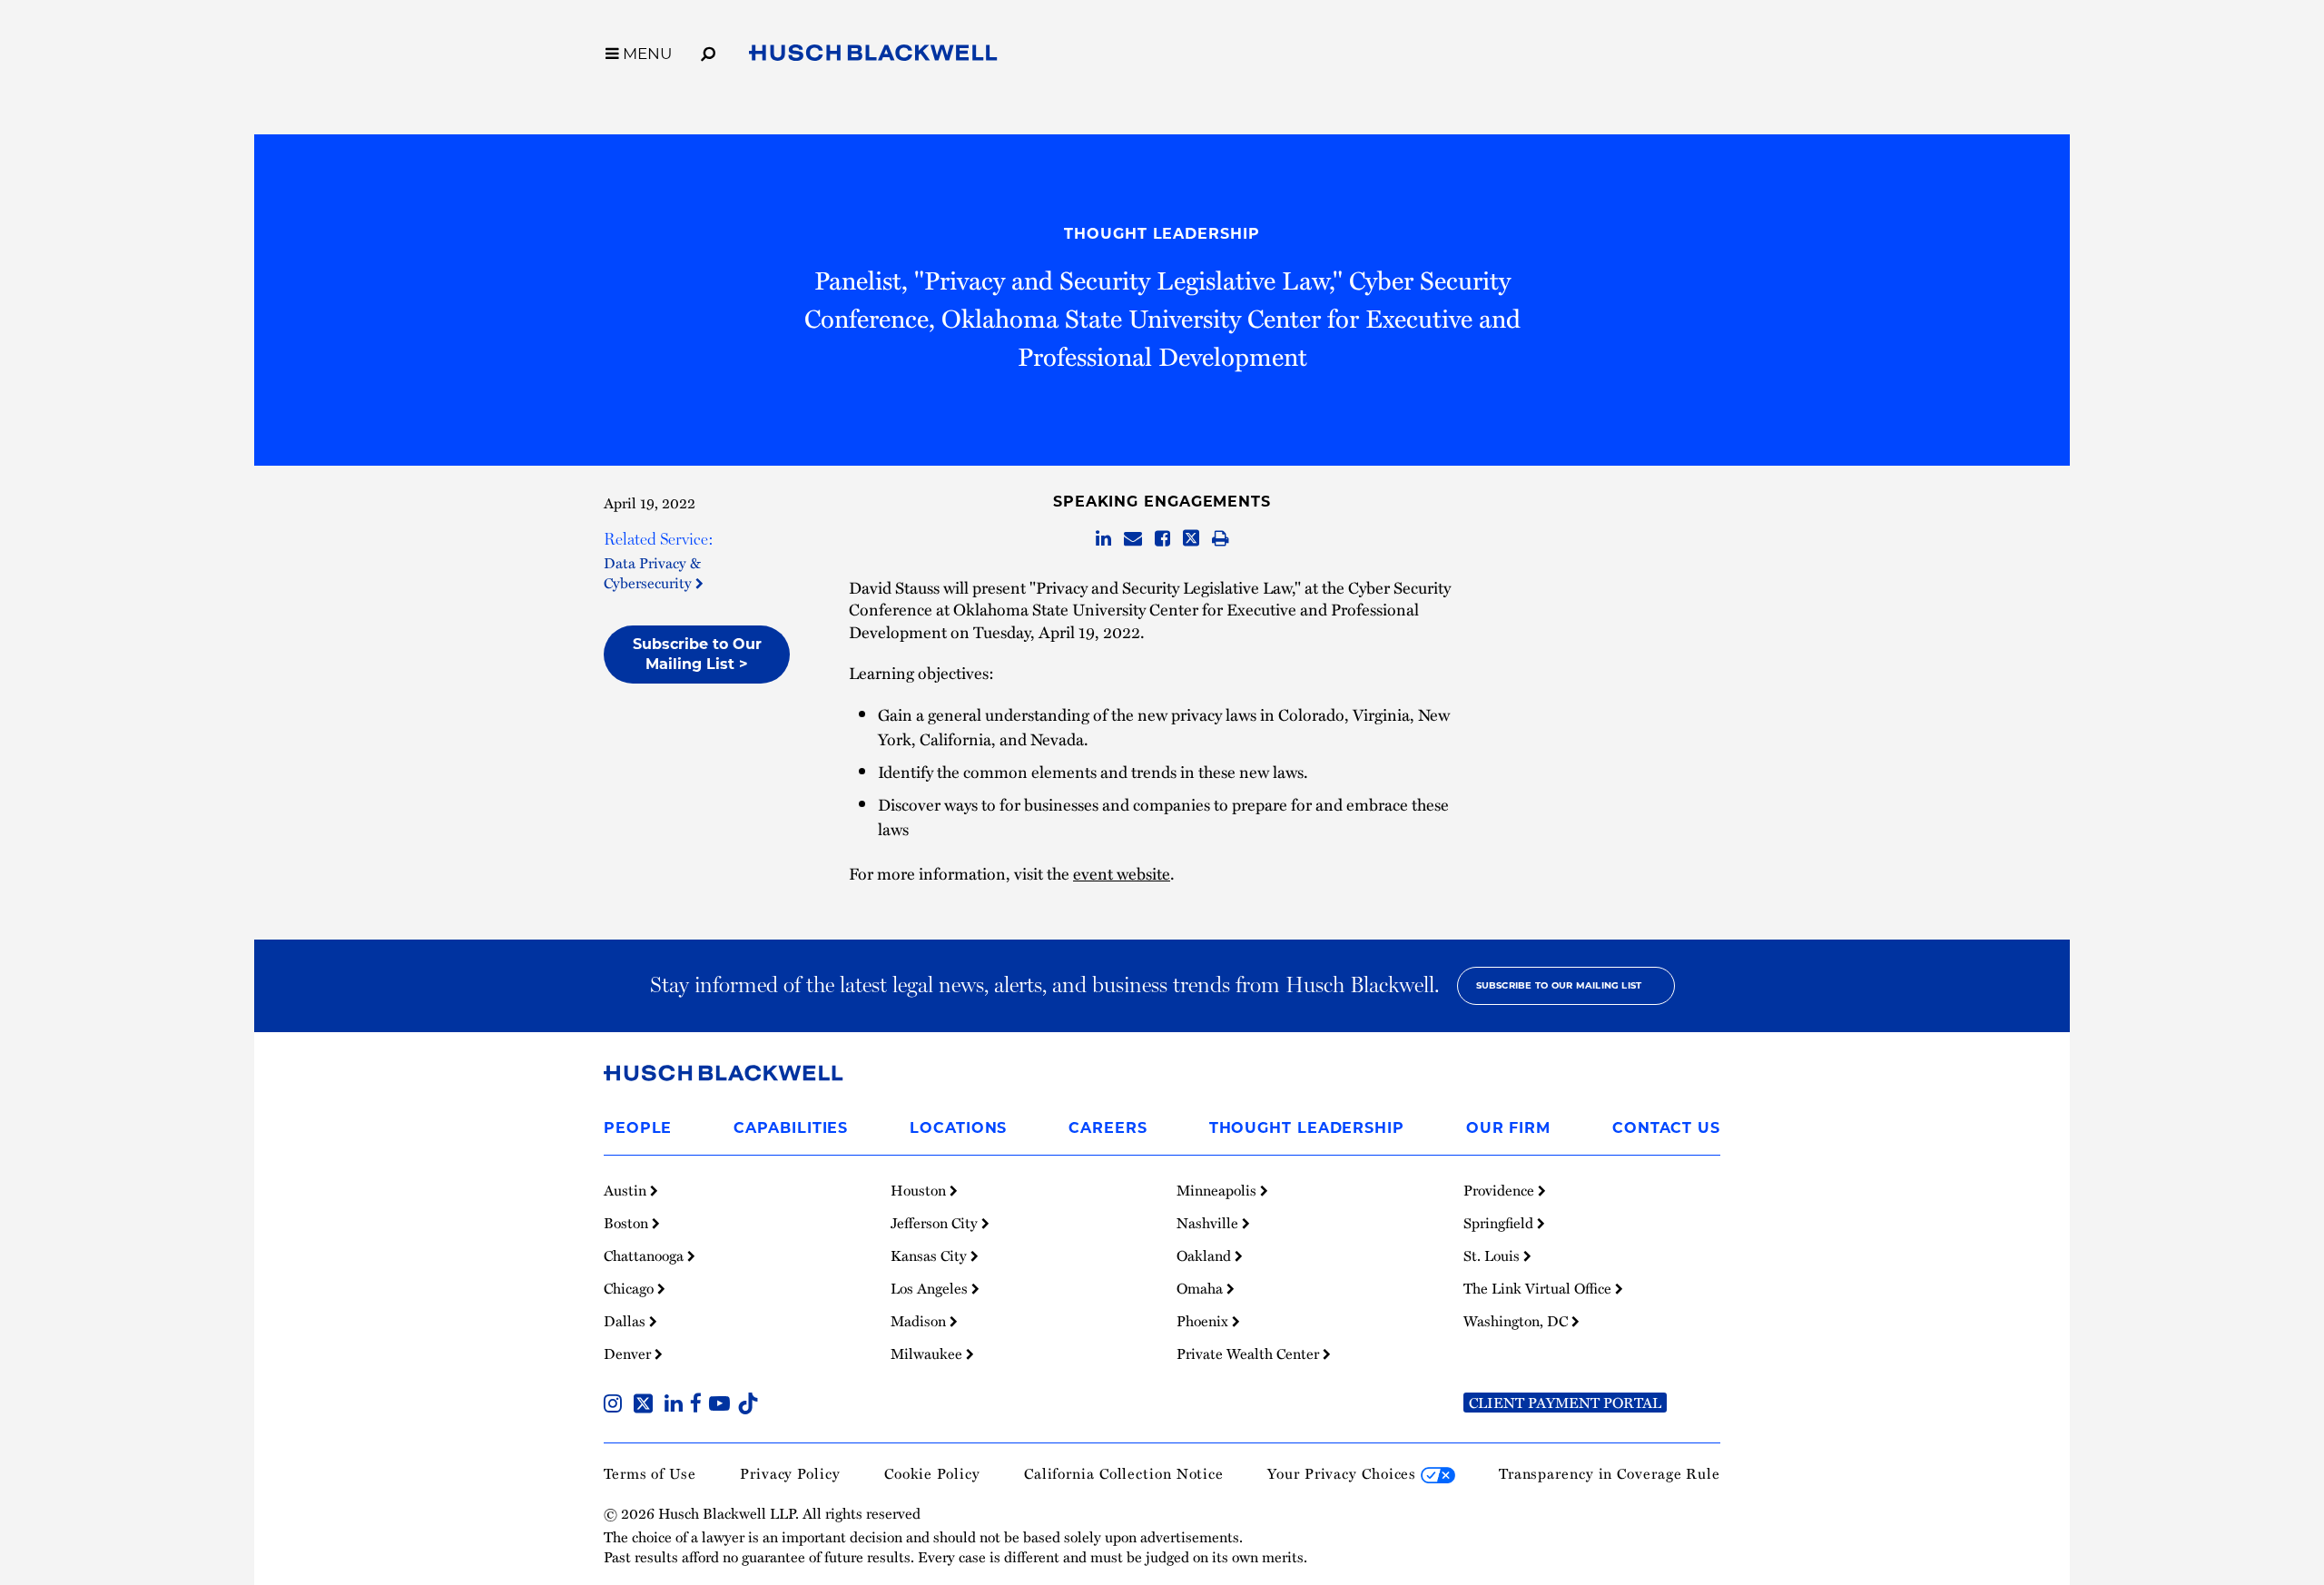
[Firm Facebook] (699, 1405)
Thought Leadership (1162, 234)
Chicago (630, 1288)
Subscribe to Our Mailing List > (697, 654)
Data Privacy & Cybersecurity (652, 573)
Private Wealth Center (1250, 1354)
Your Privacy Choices (1344, 1473)
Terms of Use (650, 1473)
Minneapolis (1218, 1190)
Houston (920, 1190)
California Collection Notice (1124, 1473)
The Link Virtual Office (1539, 1288)
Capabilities (791, 1128)
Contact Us (1666, 1128)
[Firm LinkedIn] (677, 1405)
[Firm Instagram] (616, 1405)
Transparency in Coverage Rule (1610, 1473)
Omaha (1201, 1288)
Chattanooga (645, 1255)
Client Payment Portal (1565, 1403)
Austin (627, 1190)
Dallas (626, 1321)
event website (1122, 873)
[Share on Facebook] (1162, 539)
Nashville (1209, 1223)
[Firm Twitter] (647, 1405)
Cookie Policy (932, 1473)
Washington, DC (1517, 1321)
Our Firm (1508, 1128)
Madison (920, 1321)
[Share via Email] (1133, 539)
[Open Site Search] (708, 51)
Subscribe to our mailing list (1559, 985)
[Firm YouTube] (723, 1405)
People (638, 1128)
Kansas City (931, 1255)
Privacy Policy (790, 1473)
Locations (958, 1128)
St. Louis (1493, 1255)
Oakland (1206, 1255)
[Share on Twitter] (1191, 539)
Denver (629, 1354)
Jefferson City (936, 1223)
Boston (628, 1223)
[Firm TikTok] (748, 1405)
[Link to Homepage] (873, 56)
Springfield (1500, 1223)
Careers (1108, 1128)
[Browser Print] (1221, 539)
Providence (1501, 1190)
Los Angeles (931, 1288)
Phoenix (1204, 1321)
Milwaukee (928, 1354)
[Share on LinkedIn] (1103, 539)
